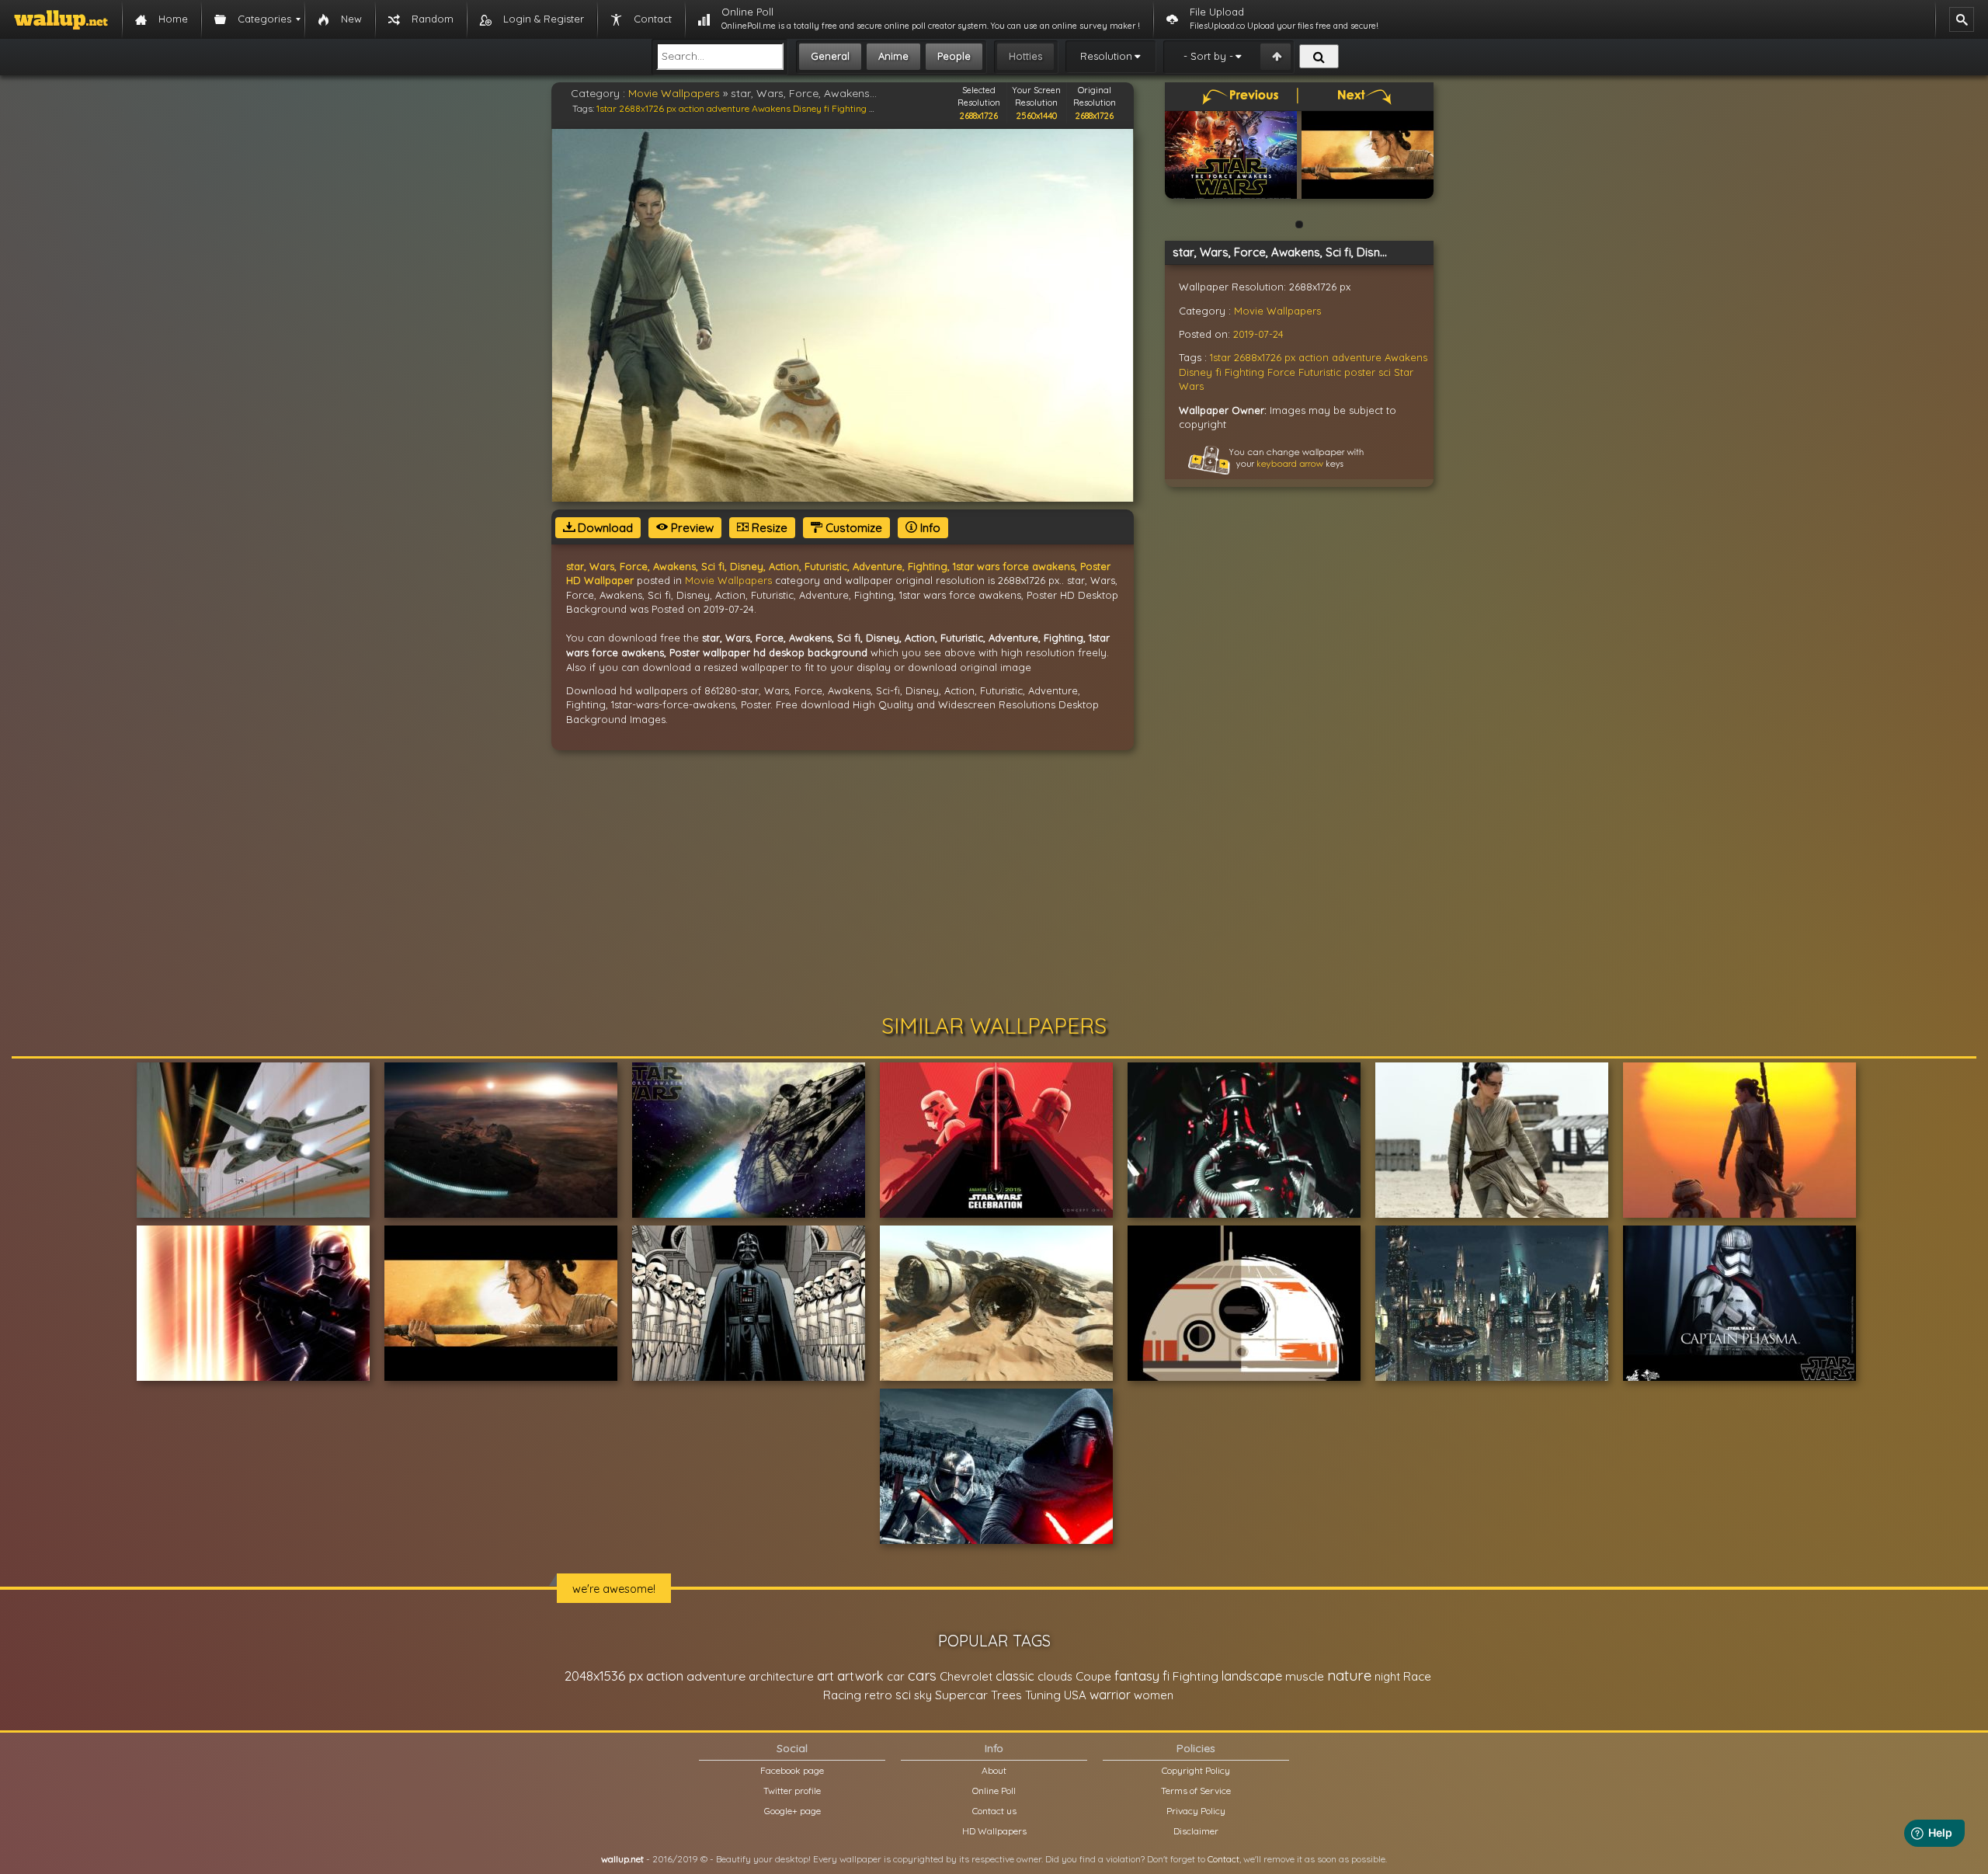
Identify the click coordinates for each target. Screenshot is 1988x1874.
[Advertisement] (994, 882)
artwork (860, 1676)
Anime (893, 56)
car (896, 1676)
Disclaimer (1196, 1831)
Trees (1006, 1695)
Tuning (1043, 1695)
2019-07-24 (1258, 334)
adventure (728, 108)
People (954, 56)
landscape (1252, 1676)
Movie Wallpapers (674, 93)
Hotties (1025, 56)
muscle (1305, 1676)
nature (1349, 1675)
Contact (1223, 1859)
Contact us (994, 1811)
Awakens (771, 108)
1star (606, 108)
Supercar (961, 1695)
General (830, 56)
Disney (807, 108)
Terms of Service (1196, 1791)
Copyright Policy (1196, 1770)
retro (878, 1695)
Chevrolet (966, 1676)
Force (1281, 372)
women (1154, 1695)
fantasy (1137, 1676)
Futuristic (1320, 372)
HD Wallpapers (994, 1831)
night (1387, 1676)
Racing (842, 1695)
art (825, 1676)
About (994, 1770)
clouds (1055, 1676)
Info (929, 528)
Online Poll (994, 1791)
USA (1075, 1695)
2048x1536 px (604, 1676)
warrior (1110, 1695)
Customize (852, 528)
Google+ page (792, 1811)
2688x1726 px (648, 108)
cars (922, 1676)
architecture (781, 1676)
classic (1015, 1676)
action (692, 108)
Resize (768, 528)
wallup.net (622, 1859)
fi (827, 108)
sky (923, 1695)
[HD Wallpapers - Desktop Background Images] (61, 19)
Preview (691, 528)
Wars (1191, 386)
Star (1404, 372)
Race (1417, 1676)
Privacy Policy (1196, 1811)
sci (1385, 372)
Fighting (849, 108)
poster (1360, 372)
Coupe (1093, 1676)
